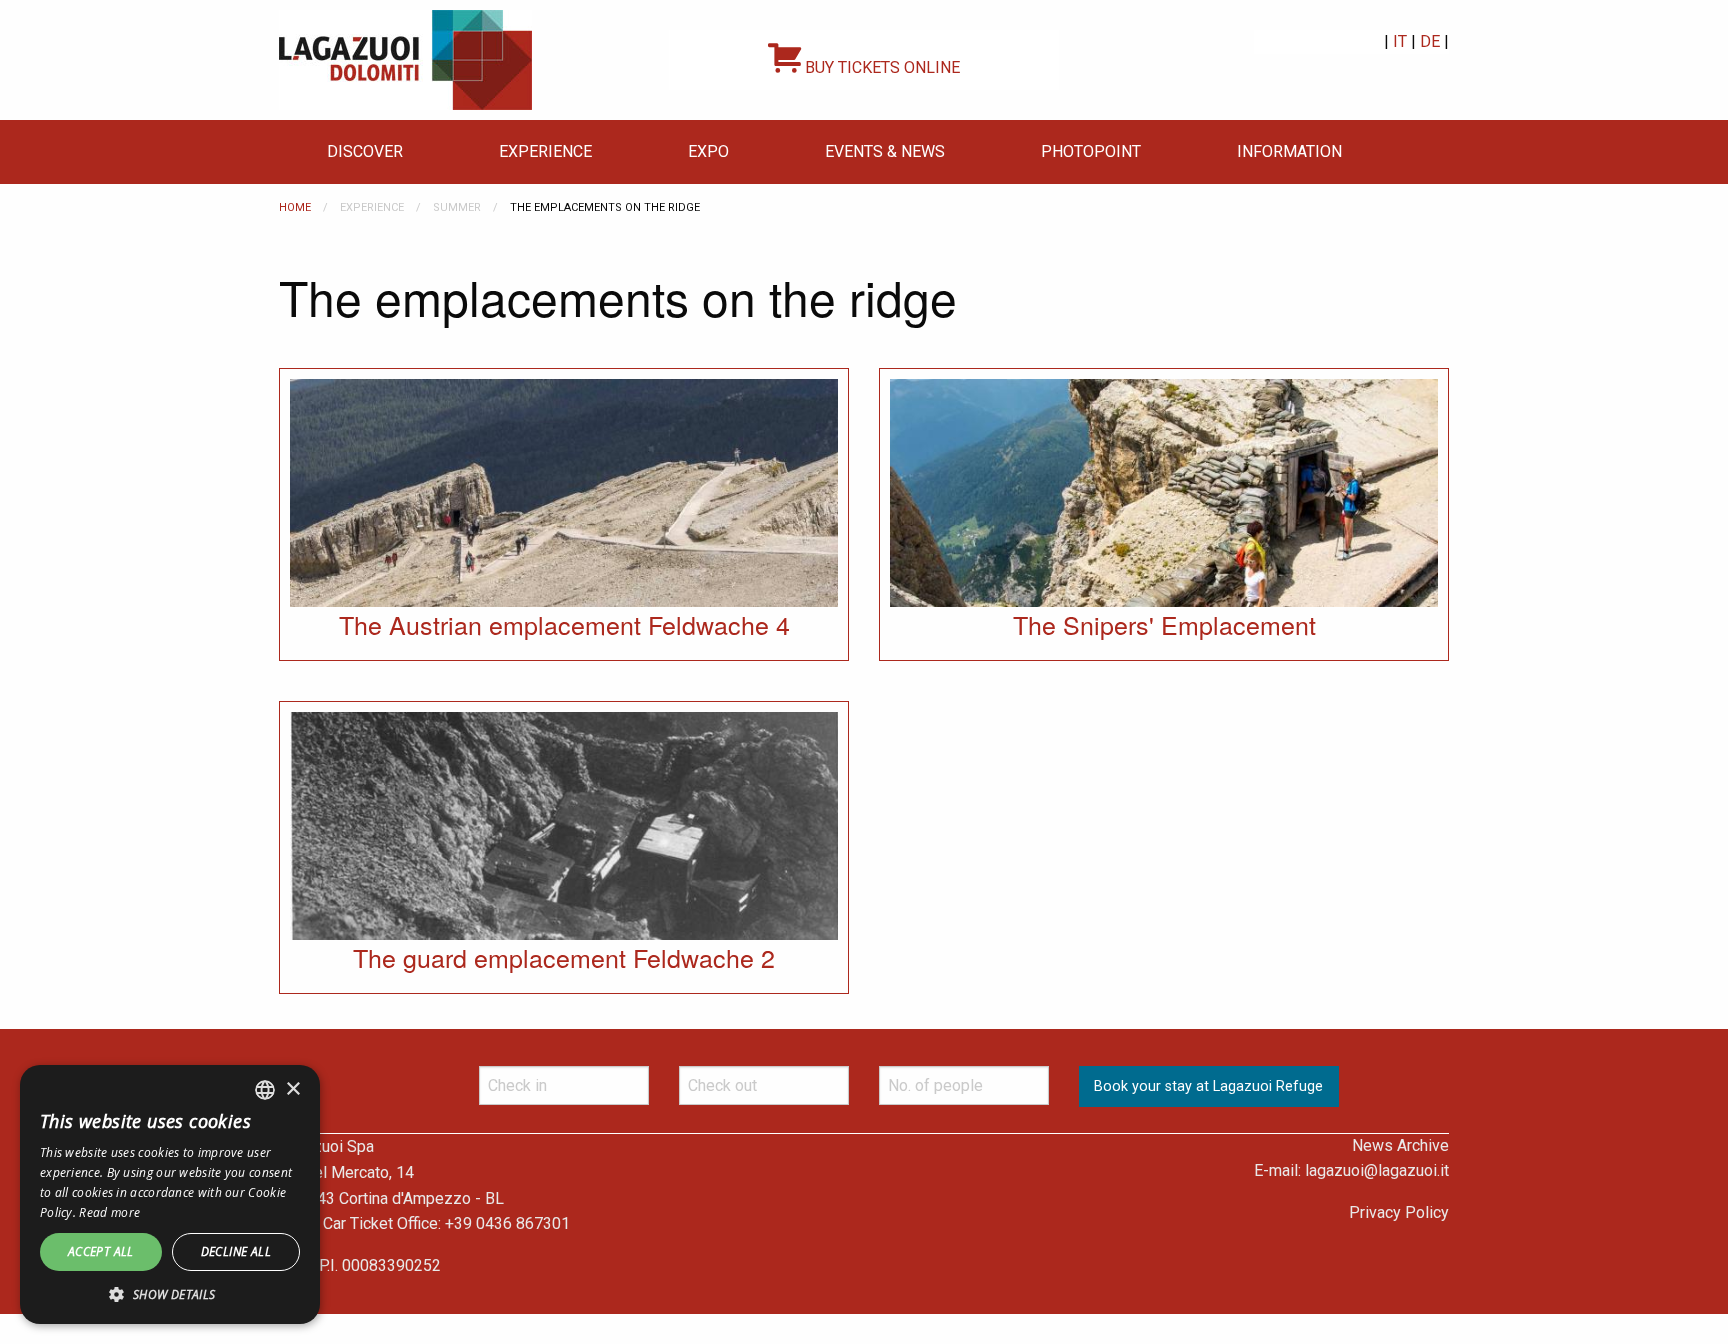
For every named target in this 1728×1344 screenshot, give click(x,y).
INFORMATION (1289, 151)
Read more (109, 1212)
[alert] (170, 1194)
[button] (170, 1294)
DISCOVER (365, 151)
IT (1400, 41)
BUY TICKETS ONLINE (880, 67)
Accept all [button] (101, 1251)
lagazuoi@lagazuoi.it (1377, 1170)
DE (1430, 41)
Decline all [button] (236, 1251)
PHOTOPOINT (1091, 151)
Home (295, 207)
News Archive (1400, 1145)
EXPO (708, 151)
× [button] (292, 1089)
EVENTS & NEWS (885, 151)
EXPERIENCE (545, 151)
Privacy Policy (1399, 1212)
